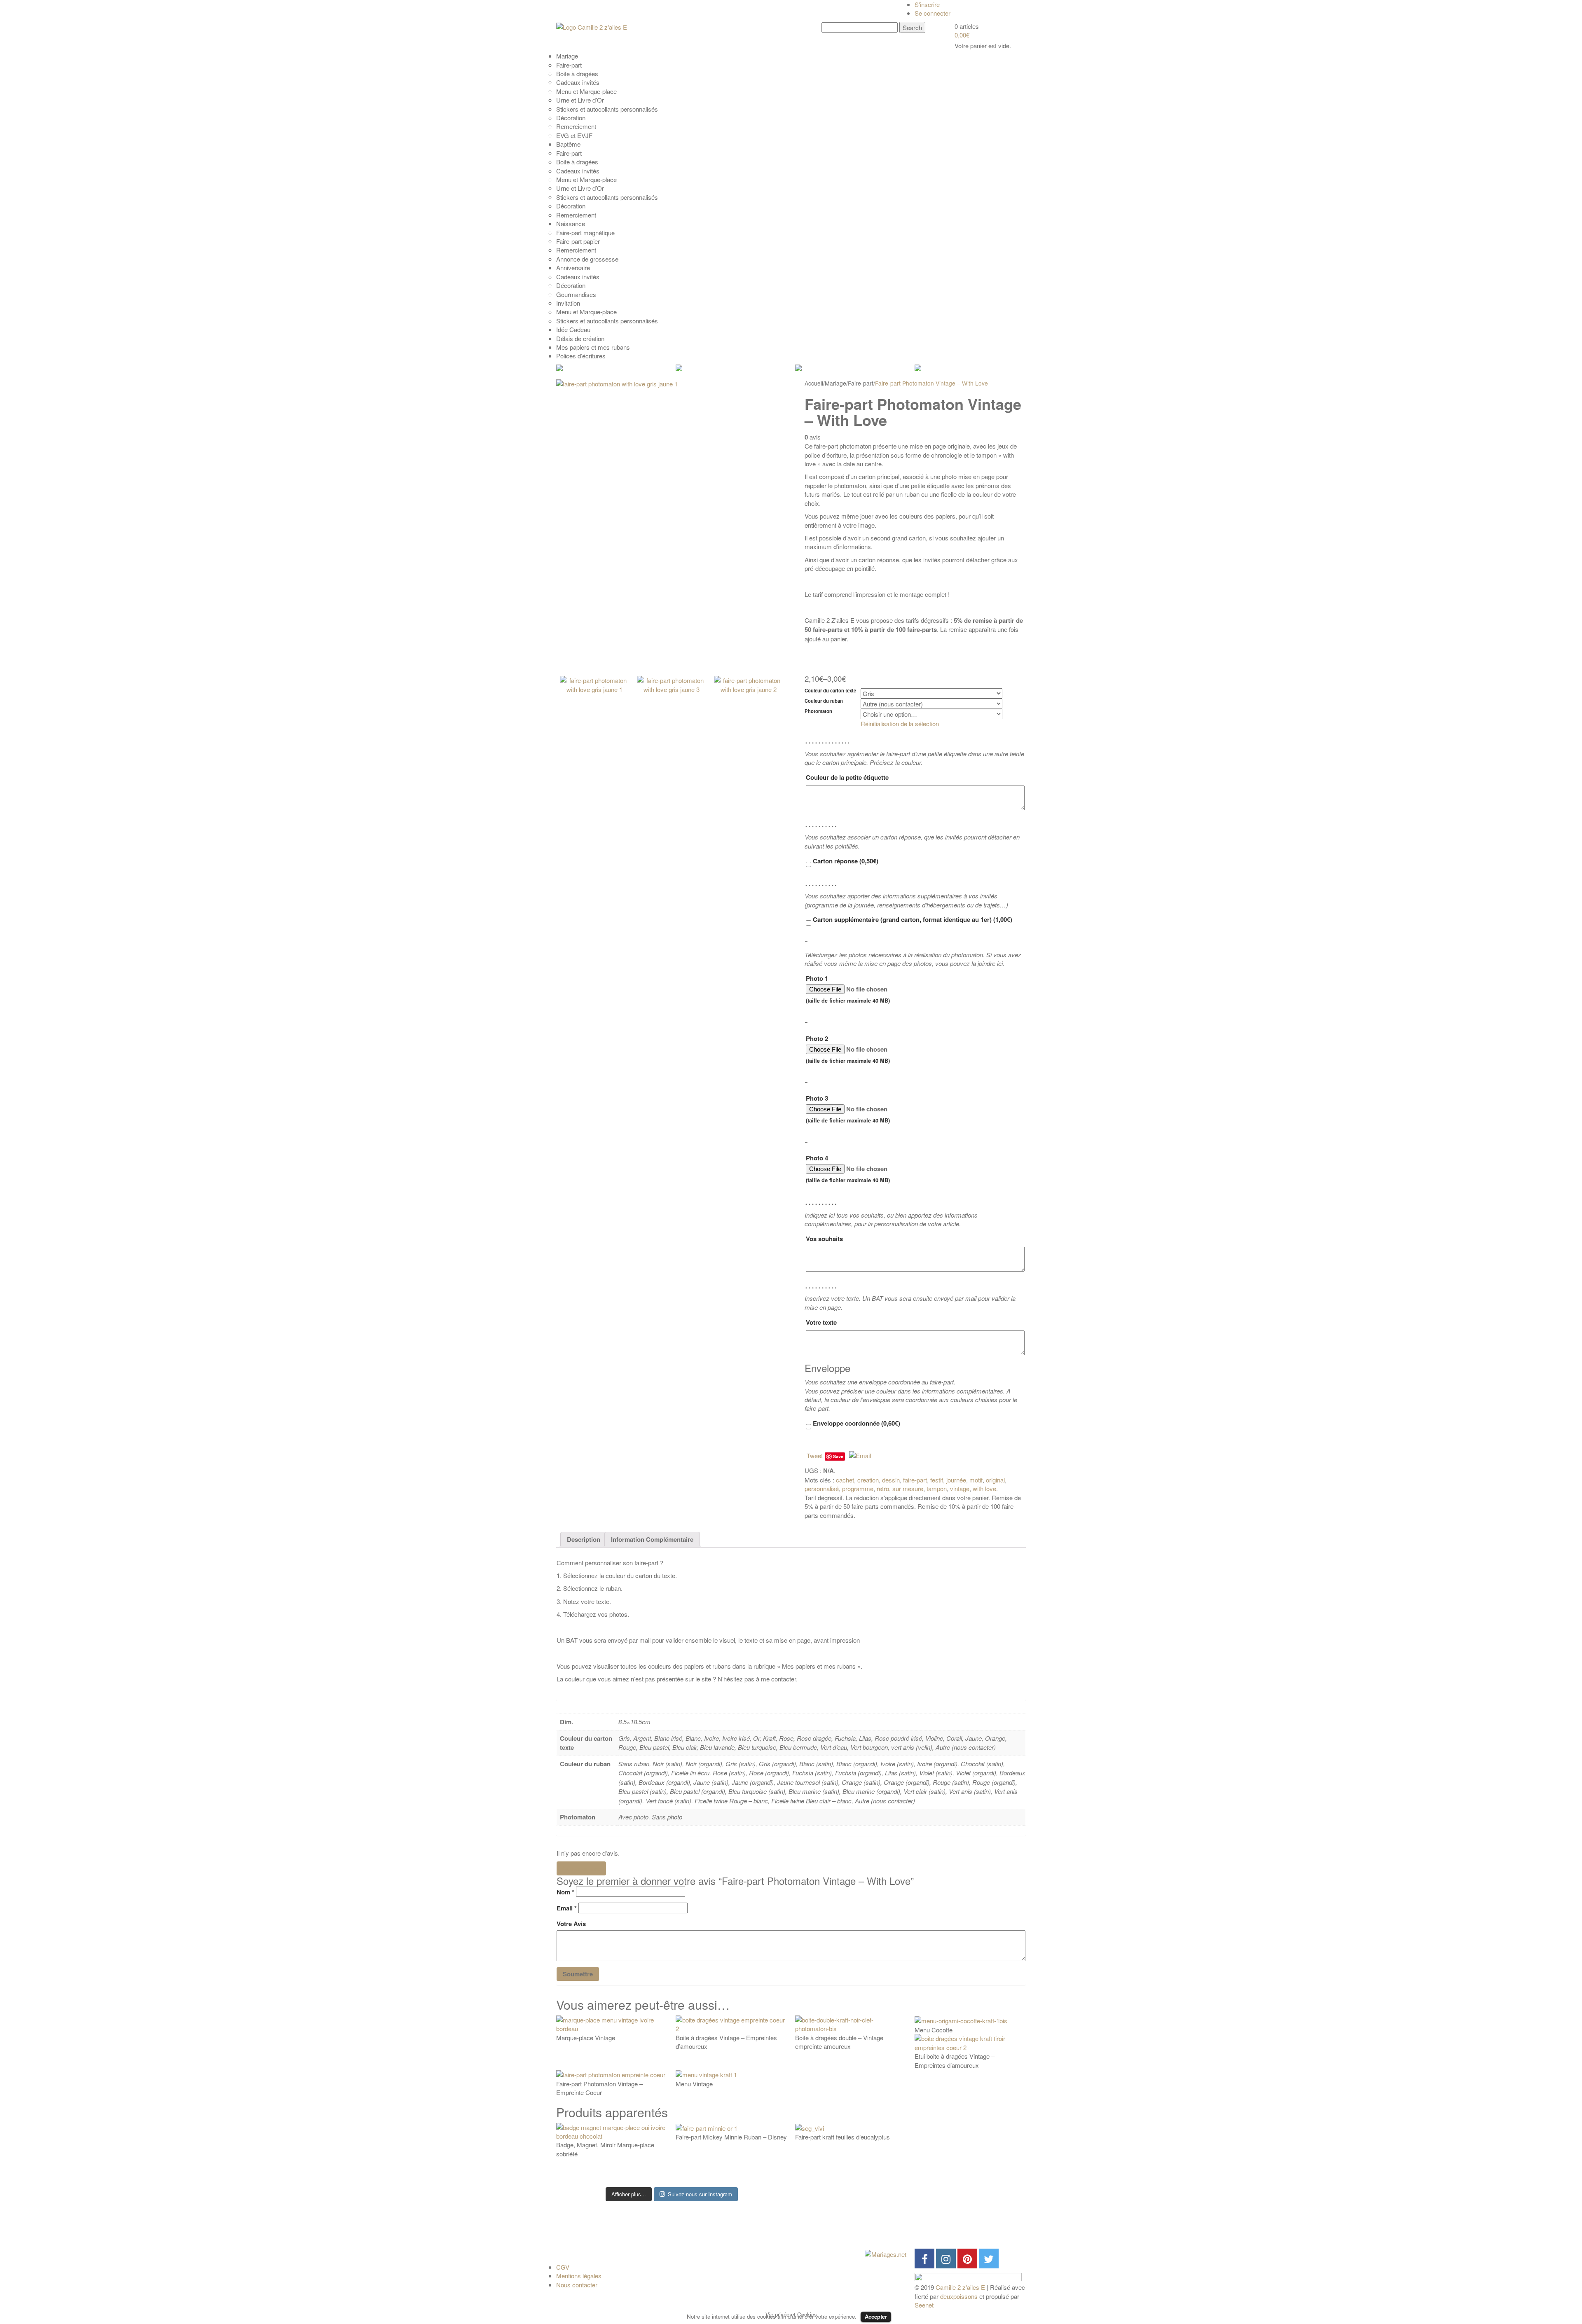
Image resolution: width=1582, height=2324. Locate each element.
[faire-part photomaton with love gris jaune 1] (672, 523)
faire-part (915, 1480)
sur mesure (908, 1488)
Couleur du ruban (824, 701)
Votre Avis (571, 1924)
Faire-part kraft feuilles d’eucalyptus (842, 2137)
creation (868, 1480)
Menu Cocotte (934, 2030)
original (995, 1480)
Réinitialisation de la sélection (900, 724)
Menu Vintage (694, 2084)
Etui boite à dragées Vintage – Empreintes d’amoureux (955, 2060)
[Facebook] (924, 2259)
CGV (563, 2267)
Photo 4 (848, 1169)
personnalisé (822, 1488)
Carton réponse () (845, 861)
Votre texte (821, 1322)
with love (984, 1488)
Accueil (814, 383)
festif (937, 1480)
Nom (565, 1892)
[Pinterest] (967, 2259)
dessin (891, 1480)
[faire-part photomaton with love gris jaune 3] (672, 719)
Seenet (924, 2305)
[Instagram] (946, 2259)
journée (956, 1480)
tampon (937, 1488)
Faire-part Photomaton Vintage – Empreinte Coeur (599, 2088)
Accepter (876, 2316)
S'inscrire (927, 4)
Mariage (835, 383)
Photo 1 (848, 989)
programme (858, 1488)
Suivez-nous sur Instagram (700, 2194)
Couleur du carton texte (830, 691)
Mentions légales (579, 2276)
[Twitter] (989, 2259)
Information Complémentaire (652, 1539)
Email (567, 1908)
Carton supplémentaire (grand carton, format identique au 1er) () (912, 919)
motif (976, 1480)
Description (584, 1539)
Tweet (815, 1455)
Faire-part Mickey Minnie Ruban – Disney (731, 2137)
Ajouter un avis (581, 1868)
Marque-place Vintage (586, 2038)
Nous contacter (577, 2285)
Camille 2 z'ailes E (960, 2287)
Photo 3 (848, 1109)
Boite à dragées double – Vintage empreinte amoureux (839, 2042)
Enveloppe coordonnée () (856, 1423)
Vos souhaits (824, 1239)
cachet (845, 1480)
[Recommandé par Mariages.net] (886, 2253)
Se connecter (933, 13)
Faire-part (861, 383)
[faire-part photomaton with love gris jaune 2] (749, 719)
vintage (960, 1488)
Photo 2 (848, 1049)
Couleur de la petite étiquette (847, 777)
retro (883, 1488)
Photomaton (818, 711)
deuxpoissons (959, 2296)
